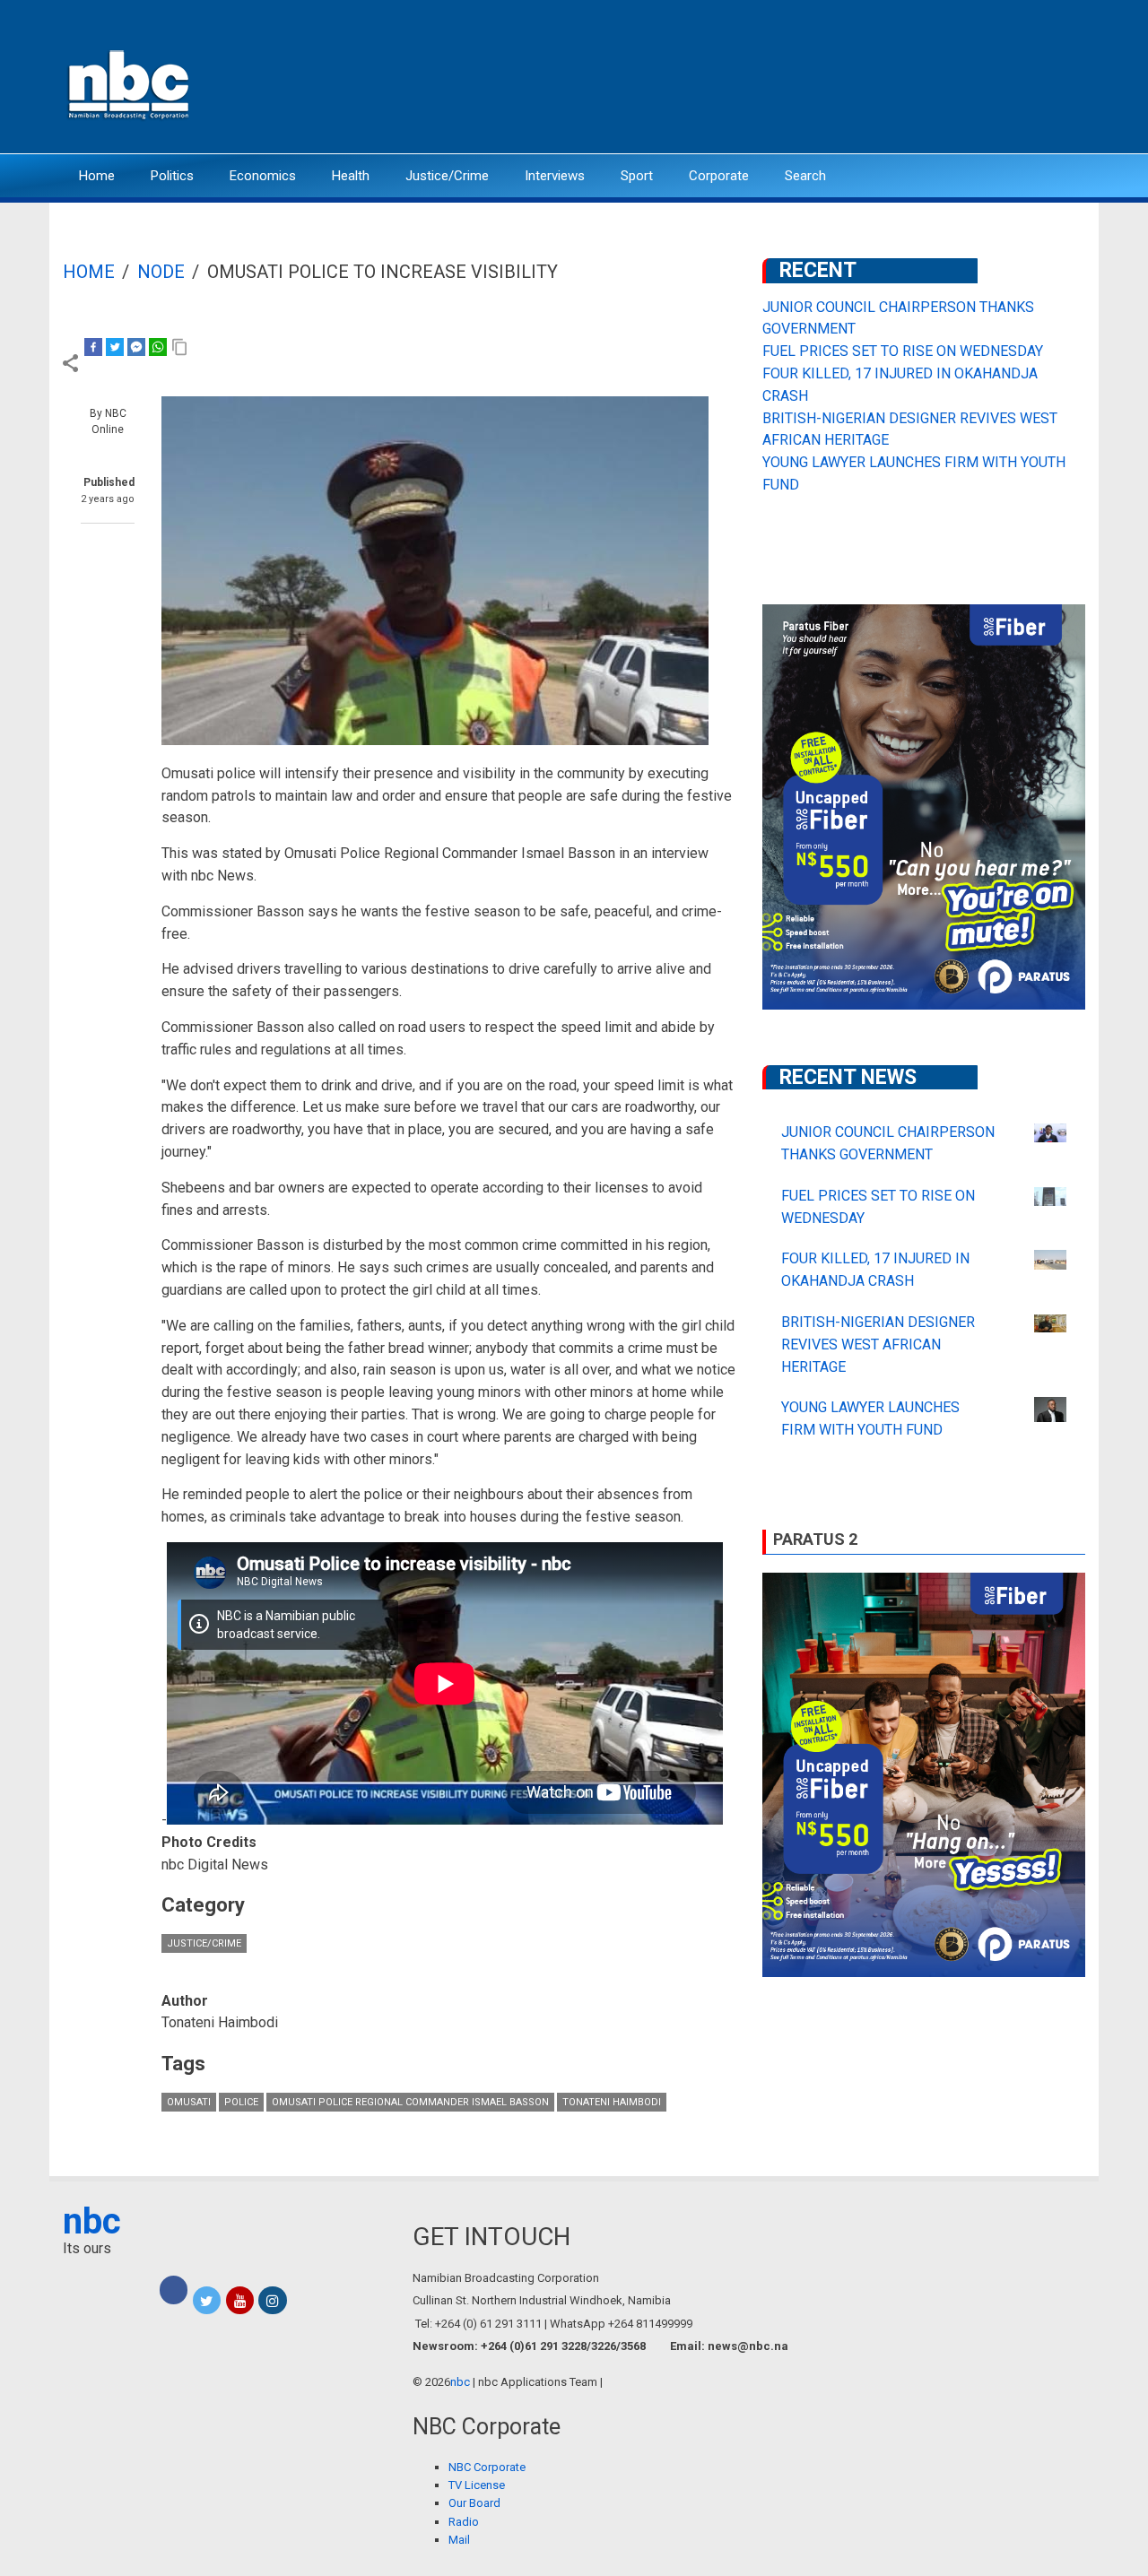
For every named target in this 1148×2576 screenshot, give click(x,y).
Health (351, 176)
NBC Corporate (487, 2467)
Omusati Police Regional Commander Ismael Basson (410, 2102)
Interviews (555, 176)
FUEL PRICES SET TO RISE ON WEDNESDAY (903, 351)
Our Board (474, 2503)
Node (161, 272)
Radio (464, 2522)
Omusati (189, 2102)
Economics (263, 176)
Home (97, 176)
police (241, 2102)
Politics (172, 176)
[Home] (130, 83)
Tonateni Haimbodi (612, 2102)
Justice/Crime (447, 176)
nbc (92, 2221)
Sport (637, 176)
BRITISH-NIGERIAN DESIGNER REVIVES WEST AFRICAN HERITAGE (878, 1344)
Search (805, 176)
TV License (477, 2485)
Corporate (719, 176)
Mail (459, 2540)
